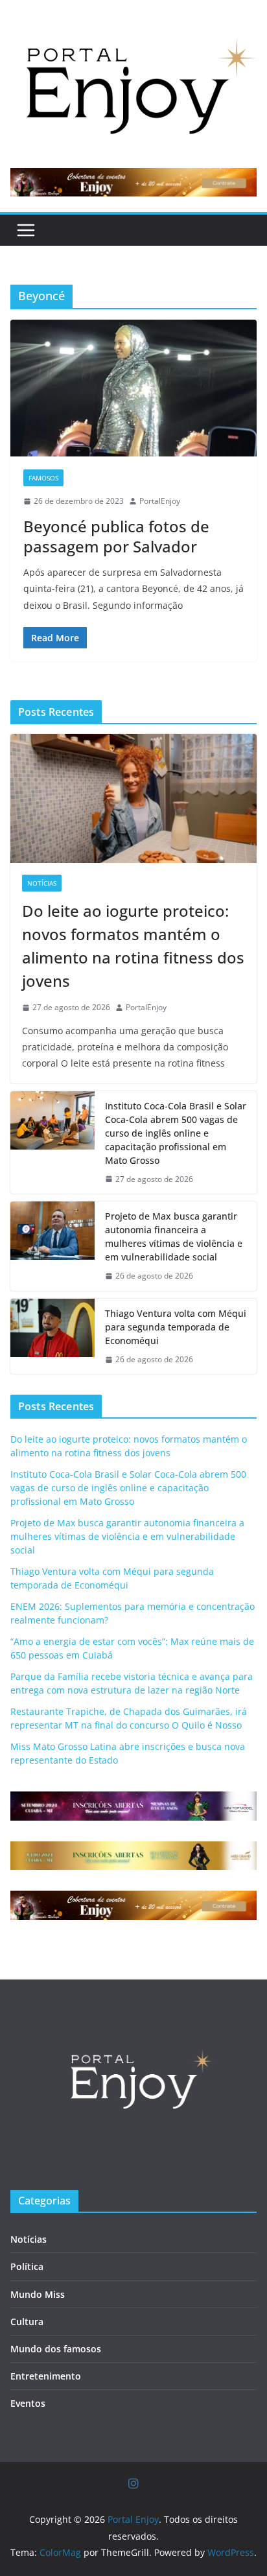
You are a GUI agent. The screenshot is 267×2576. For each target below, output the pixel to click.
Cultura (27, 2322)
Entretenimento (46, 2376)
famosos (43, 478)
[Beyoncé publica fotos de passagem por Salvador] (133, 388)
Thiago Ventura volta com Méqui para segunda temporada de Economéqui (176, 1327)
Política (27, 2266)
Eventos (28, 2403)
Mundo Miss (38, 2294)
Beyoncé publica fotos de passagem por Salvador (116, 536)
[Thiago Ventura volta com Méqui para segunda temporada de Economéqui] (52, 1337)
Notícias (42, 883)
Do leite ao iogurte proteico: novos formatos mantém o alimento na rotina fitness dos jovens (133, 946)
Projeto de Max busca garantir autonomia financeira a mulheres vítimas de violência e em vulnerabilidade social (174, 1236)
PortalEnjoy (160, 501)
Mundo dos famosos (56, 2349)
